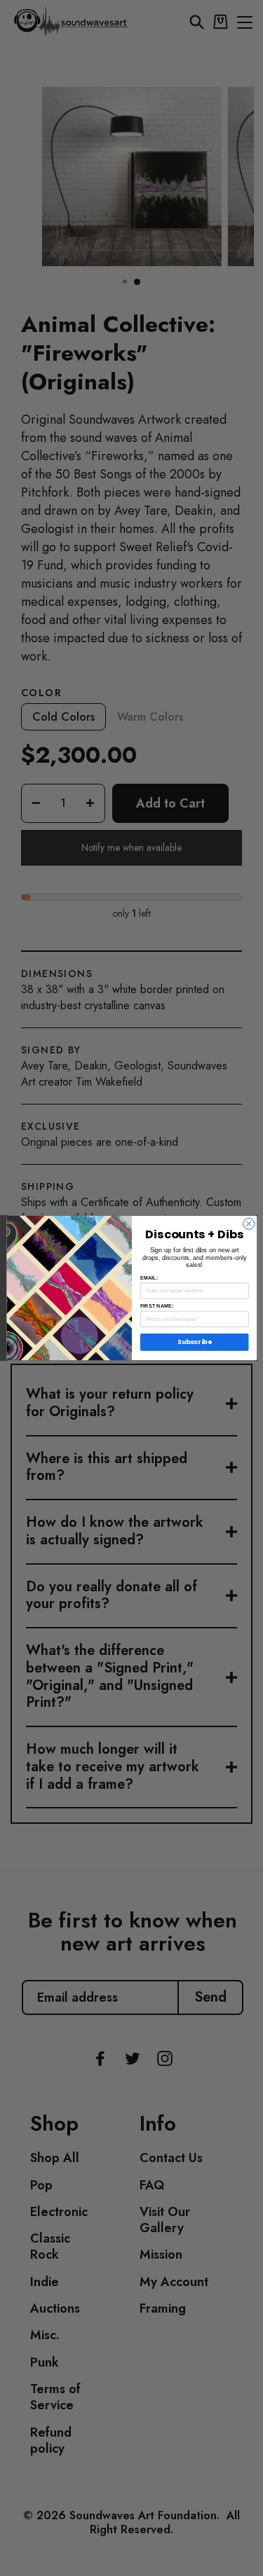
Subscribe (194, 1342)
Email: (148, 1278)
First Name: (156, 1306)
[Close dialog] (248, 1224)
